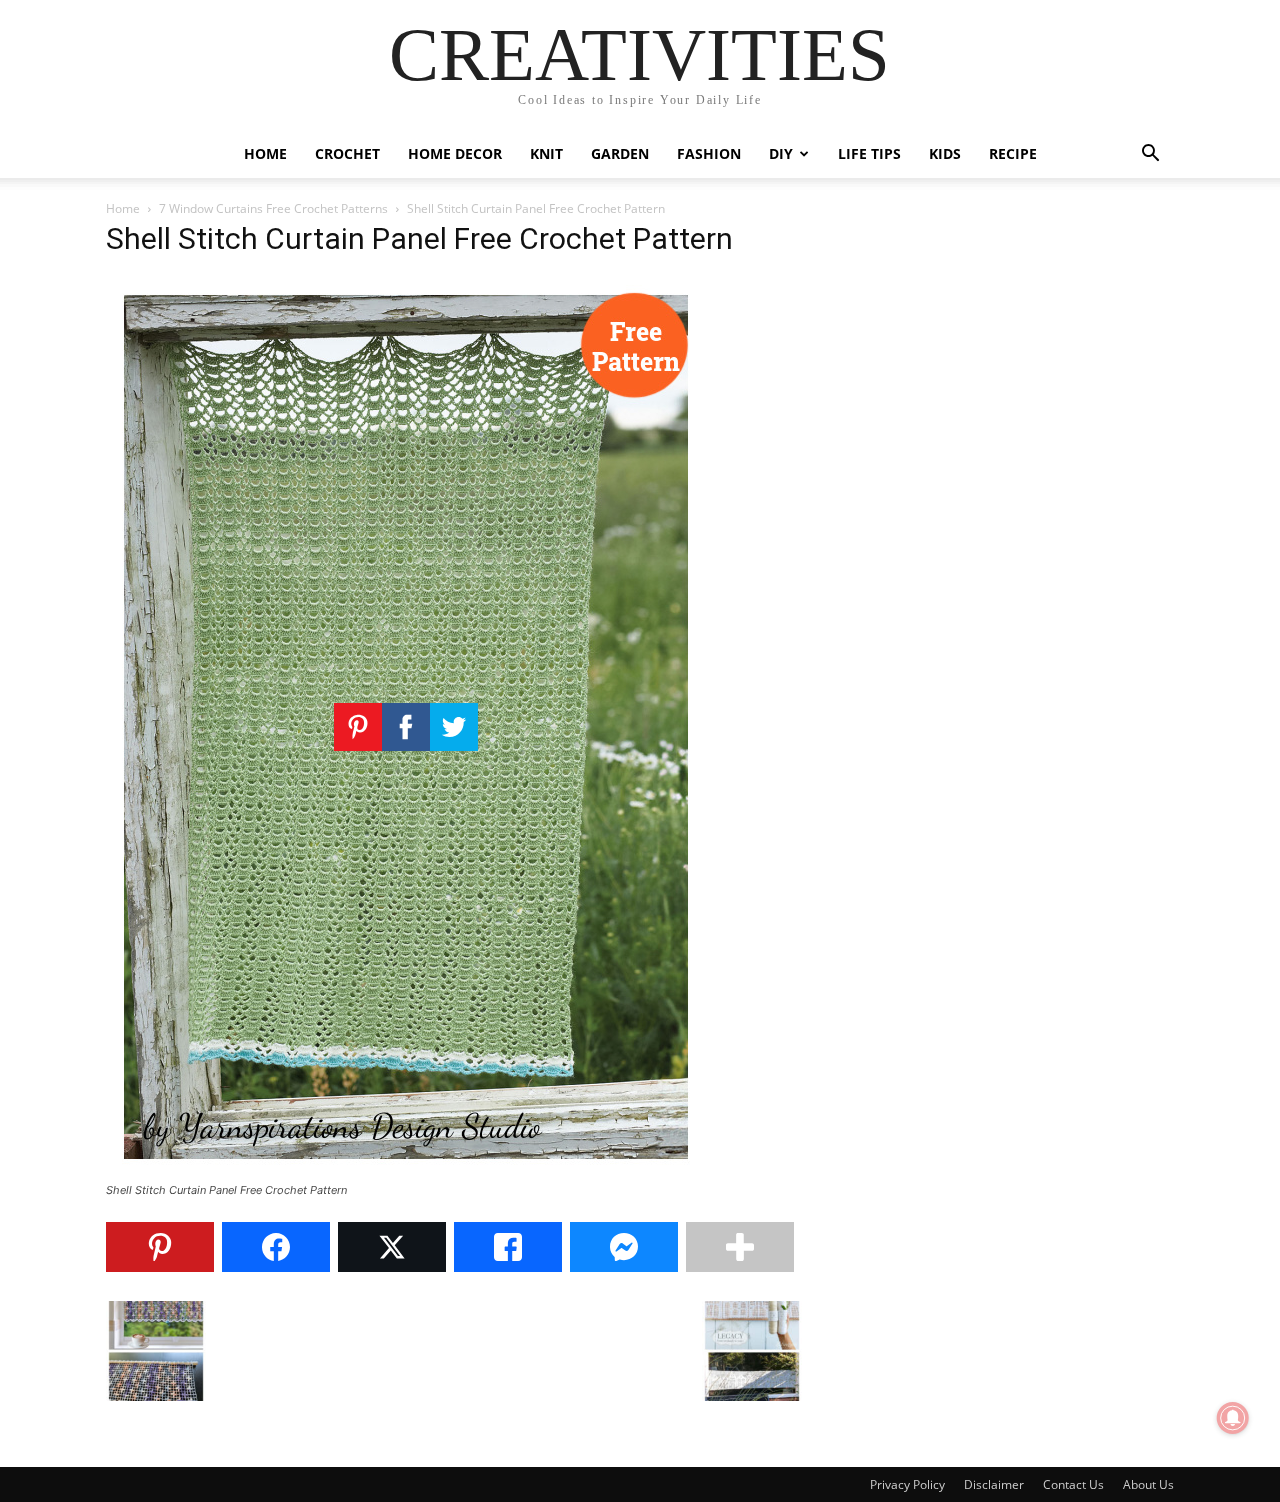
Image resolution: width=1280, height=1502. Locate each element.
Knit (546, 153)
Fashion (709, 153)
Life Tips (869, 153)
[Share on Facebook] (276, 1247)
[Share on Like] (508, 1247)
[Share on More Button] (740, 1247)
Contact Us (1073, 1484)
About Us (1148, 1484)
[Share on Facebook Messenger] (624, 1247)
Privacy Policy (907, 1484)
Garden (620, 153)
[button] (1150, 155)
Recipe (1013, 153)
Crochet (347, 153)
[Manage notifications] (1233, 1418)
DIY (781, 153)
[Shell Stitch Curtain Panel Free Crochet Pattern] (406, 1171)
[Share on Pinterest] (160, 1247)
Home (265, 153)
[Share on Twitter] (392, 1247)
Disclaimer (994, 1484)
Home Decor (455, 153)
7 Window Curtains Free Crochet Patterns (273, 208)
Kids (945, 153)
